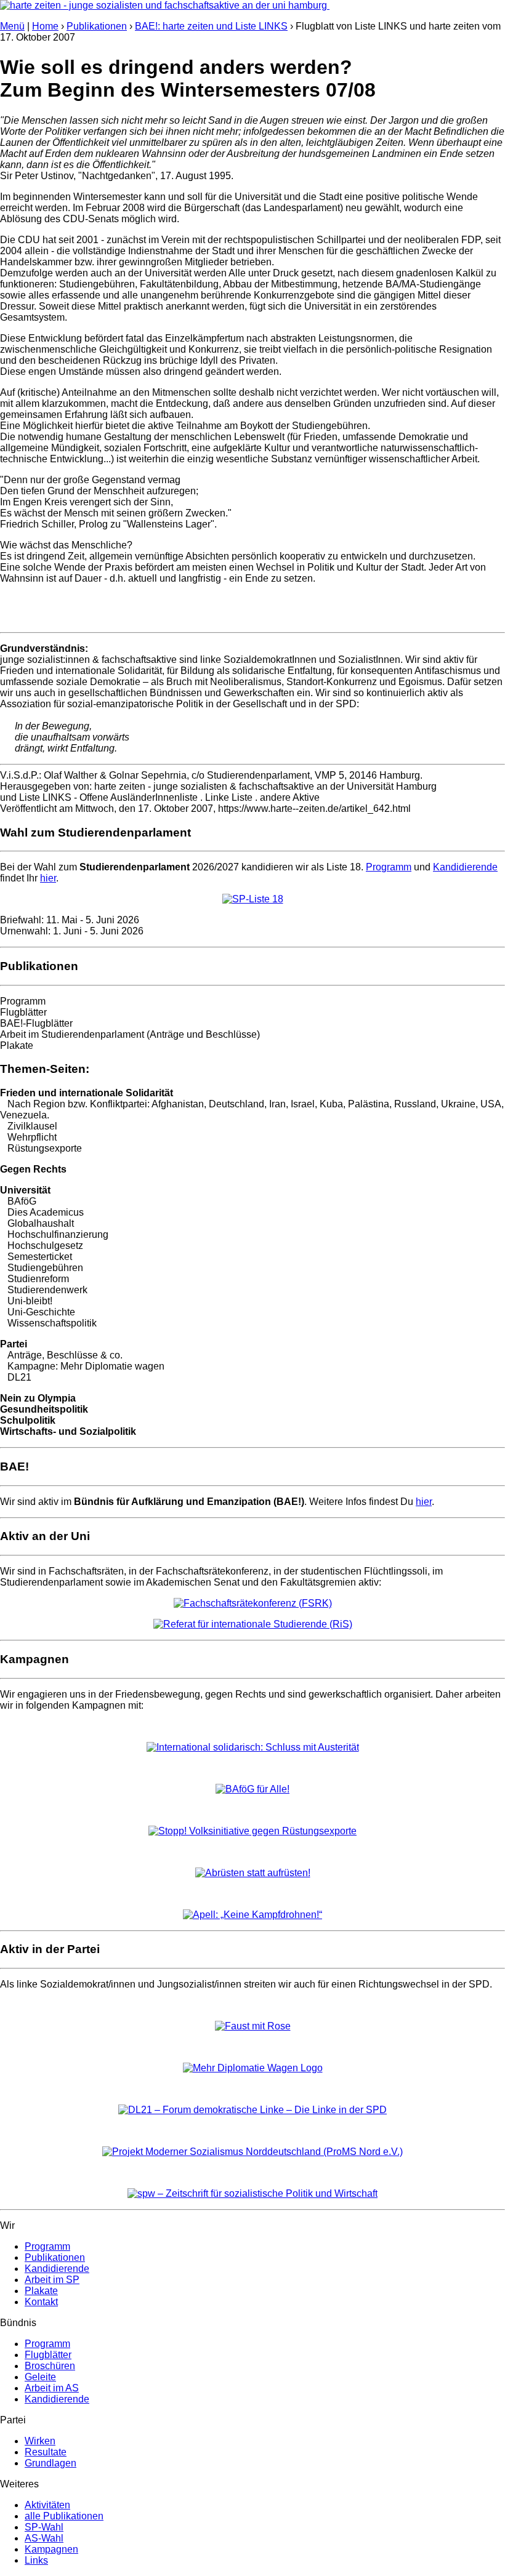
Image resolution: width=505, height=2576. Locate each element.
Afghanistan (178, 1104)
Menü (12, 26)
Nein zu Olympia (38, 1398)
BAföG (22, 1201)
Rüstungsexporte (45, 1148)
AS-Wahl (44, 2538)
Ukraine (458, 1104)
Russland (415, 1104)
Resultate (46, 2452)
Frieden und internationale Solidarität (87, 1093)
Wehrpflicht (32, 1137)
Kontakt (41, 2302)
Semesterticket (40, 1257)
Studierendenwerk (47, 1290)
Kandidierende (465, 867)
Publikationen (97, 26)
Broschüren (50, 2366)
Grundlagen (50, 2463)
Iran (277, 1104)
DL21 (19, 1377)
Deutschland (236, 1104)
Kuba (331, 1104)
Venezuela (23, 1115)
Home (45, 26)
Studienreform (38, 1279)
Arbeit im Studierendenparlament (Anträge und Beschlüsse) (130, 1034)
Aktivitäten (47, 2505)
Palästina (369, 1104)
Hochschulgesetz (45, 1246)
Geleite (40, 2377)
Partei (14, 1344)
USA (491, 1104)
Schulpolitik (28, 1420)
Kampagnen (51, 2549)
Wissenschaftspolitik (52, 1323)
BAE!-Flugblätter (36, 1023)
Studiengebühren (45, 1268)
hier (48, 878)
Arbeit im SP (52, 2280)
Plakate (17, 1045)
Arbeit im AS (52, 2388)
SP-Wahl (44, 2527)
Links (36, 2560)
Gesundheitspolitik (44, 1409)
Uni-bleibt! (30, 1301)
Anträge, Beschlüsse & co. (65, 1355)
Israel (303, 1104)
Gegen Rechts (33, 1169)
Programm (389, 867)
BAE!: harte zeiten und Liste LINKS (211, 26)
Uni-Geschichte (41, 1312)
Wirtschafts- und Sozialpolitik (68, 1431)
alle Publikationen (64, 2516)
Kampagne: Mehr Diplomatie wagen (86, 1366)
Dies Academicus (46, 1212)
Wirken (40, 2441)
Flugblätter (23, 1012)
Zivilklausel (32, 1126)
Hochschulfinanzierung (58, 1234)
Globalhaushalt (41, 1223)
